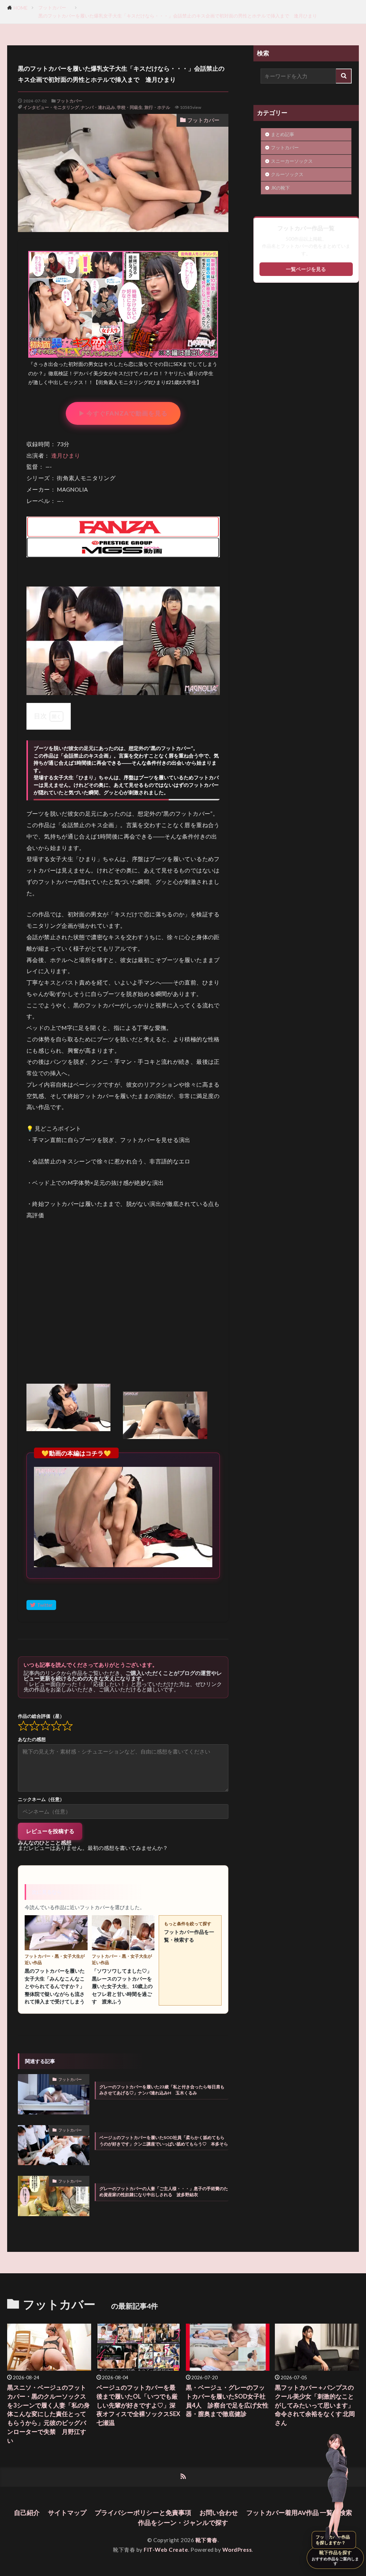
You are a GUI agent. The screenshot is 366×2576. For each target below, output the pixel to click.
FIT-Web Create (166, 2550)
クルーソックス (287, 174)
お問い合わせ (219, 2513)
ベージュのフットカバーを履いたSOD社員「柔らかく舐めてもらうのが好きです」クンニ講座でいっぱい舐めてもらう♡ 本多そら (164, 2140)
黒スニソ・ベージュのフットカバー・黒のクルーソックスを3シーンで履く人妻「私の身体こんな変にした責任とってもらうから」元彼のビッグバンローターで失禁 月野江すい (48, 2414)
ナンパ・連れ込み (98, 107)
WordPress (237, 2550)
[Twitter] (41, 1605)
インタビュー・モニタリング (51, 107)
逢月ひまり (66, 456)
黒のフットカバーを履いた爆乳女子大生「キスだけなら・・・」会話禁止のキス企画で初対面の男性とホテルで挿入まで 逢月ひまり (178, 16)
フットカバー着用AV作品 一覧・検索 (299, 2513)
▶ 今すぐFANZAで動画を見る (123, 413)
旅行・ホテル (157, 107)
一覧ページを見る (306, 269)
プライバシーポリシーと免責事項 (143, 2513)
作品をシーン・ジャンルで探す (183, 2523)
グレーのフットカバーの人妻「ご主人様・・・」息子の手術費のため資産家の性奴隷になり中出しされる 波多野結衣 (164, 2192)
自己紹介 (27, 2513)
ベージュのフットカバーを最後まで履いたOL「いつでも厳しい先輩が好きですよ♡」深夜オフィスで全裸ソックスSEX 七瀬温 (138, 2405)
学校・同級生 (130, 107)
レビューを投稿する (50, 1831)
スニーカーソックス (292, 161)
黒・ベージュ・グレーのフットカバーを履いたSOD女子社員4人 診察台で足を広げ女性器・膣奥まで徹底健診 (227, 2401)
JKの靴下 (283, 188)
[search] (344, 76)
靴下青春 (207, 2540)
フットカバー (55, 7)
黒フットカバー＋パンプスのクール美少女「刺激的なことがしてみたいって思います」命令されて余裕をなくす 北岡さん (315, 2405)
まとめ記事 (283, 134)
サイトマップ (67, 2513)
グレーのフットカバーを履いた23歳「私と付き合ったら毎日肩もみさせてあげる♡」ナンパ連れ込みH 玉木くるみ (162, 2090)
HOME (21, 8)
